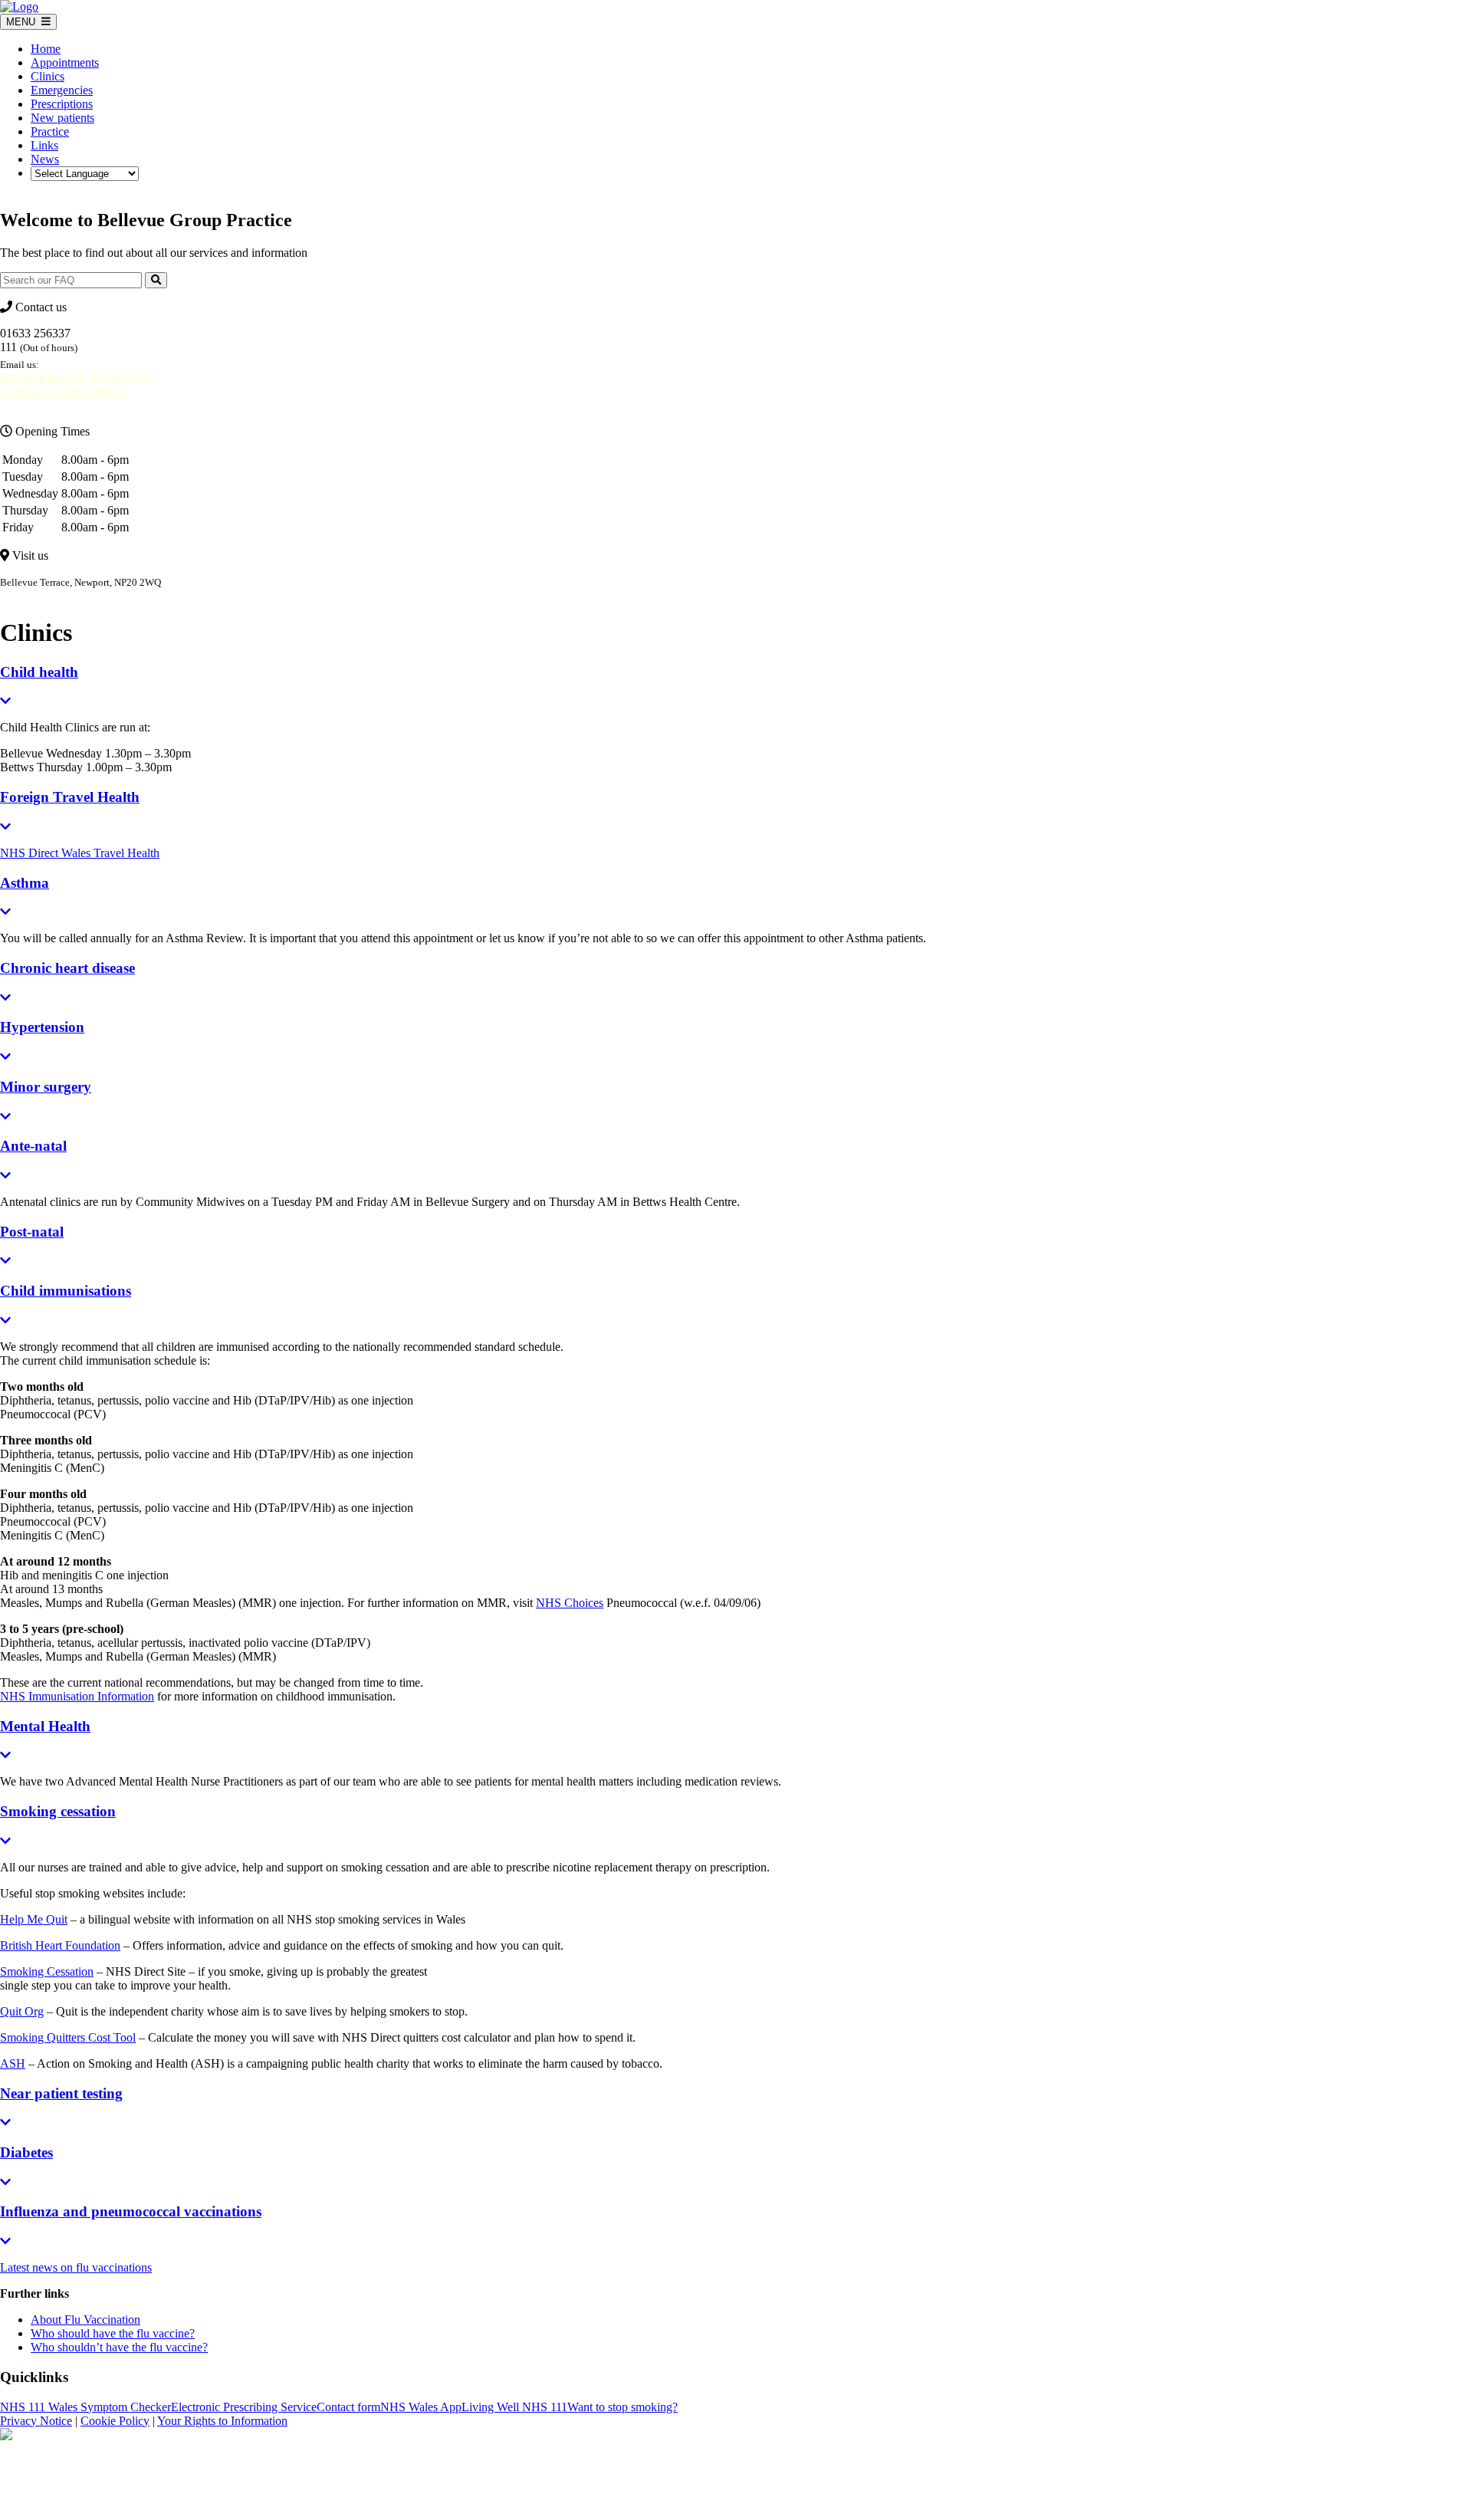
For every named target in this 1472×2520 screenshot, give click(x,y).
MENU (24, 22)
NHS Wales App (421, 2407)
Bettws (78, 596)
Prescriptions (62, 104)
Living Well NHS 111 (514, 2407)
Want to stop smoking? (623, 2407)
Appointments (65, 62)
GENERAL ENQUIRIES (64, 391)
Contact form (348, 2407)
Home (46, 49)
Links (44, 145)
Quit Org (22, 2011)
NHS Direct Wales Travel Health (80, 853)
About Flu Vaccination (85, 2320)
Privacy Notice (36, 2421)
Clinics (48, 76)
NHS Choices (570, 1603)
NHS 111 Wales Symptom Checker (85, 2407)
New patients (62, 118)
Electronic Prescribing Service (244, 2407)
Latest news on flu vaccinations (76, 2267)
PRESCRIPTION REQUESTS (77, 378)
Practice (50, 131)
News (45, 159)
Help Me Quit (34, 1919)
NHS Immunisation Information (77, 1696)
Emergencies (62, 90)
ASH (13, 2063)
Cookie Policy (115, 2421)
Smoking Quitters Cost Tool (68, 2037)
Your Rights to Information (222, 2421)
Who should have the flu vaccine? (113, 2333)
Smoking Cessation (47, 1971)
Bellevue (20, 596)
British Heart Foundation (60, 1945)
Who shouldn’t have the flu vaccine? (119, 2347)
